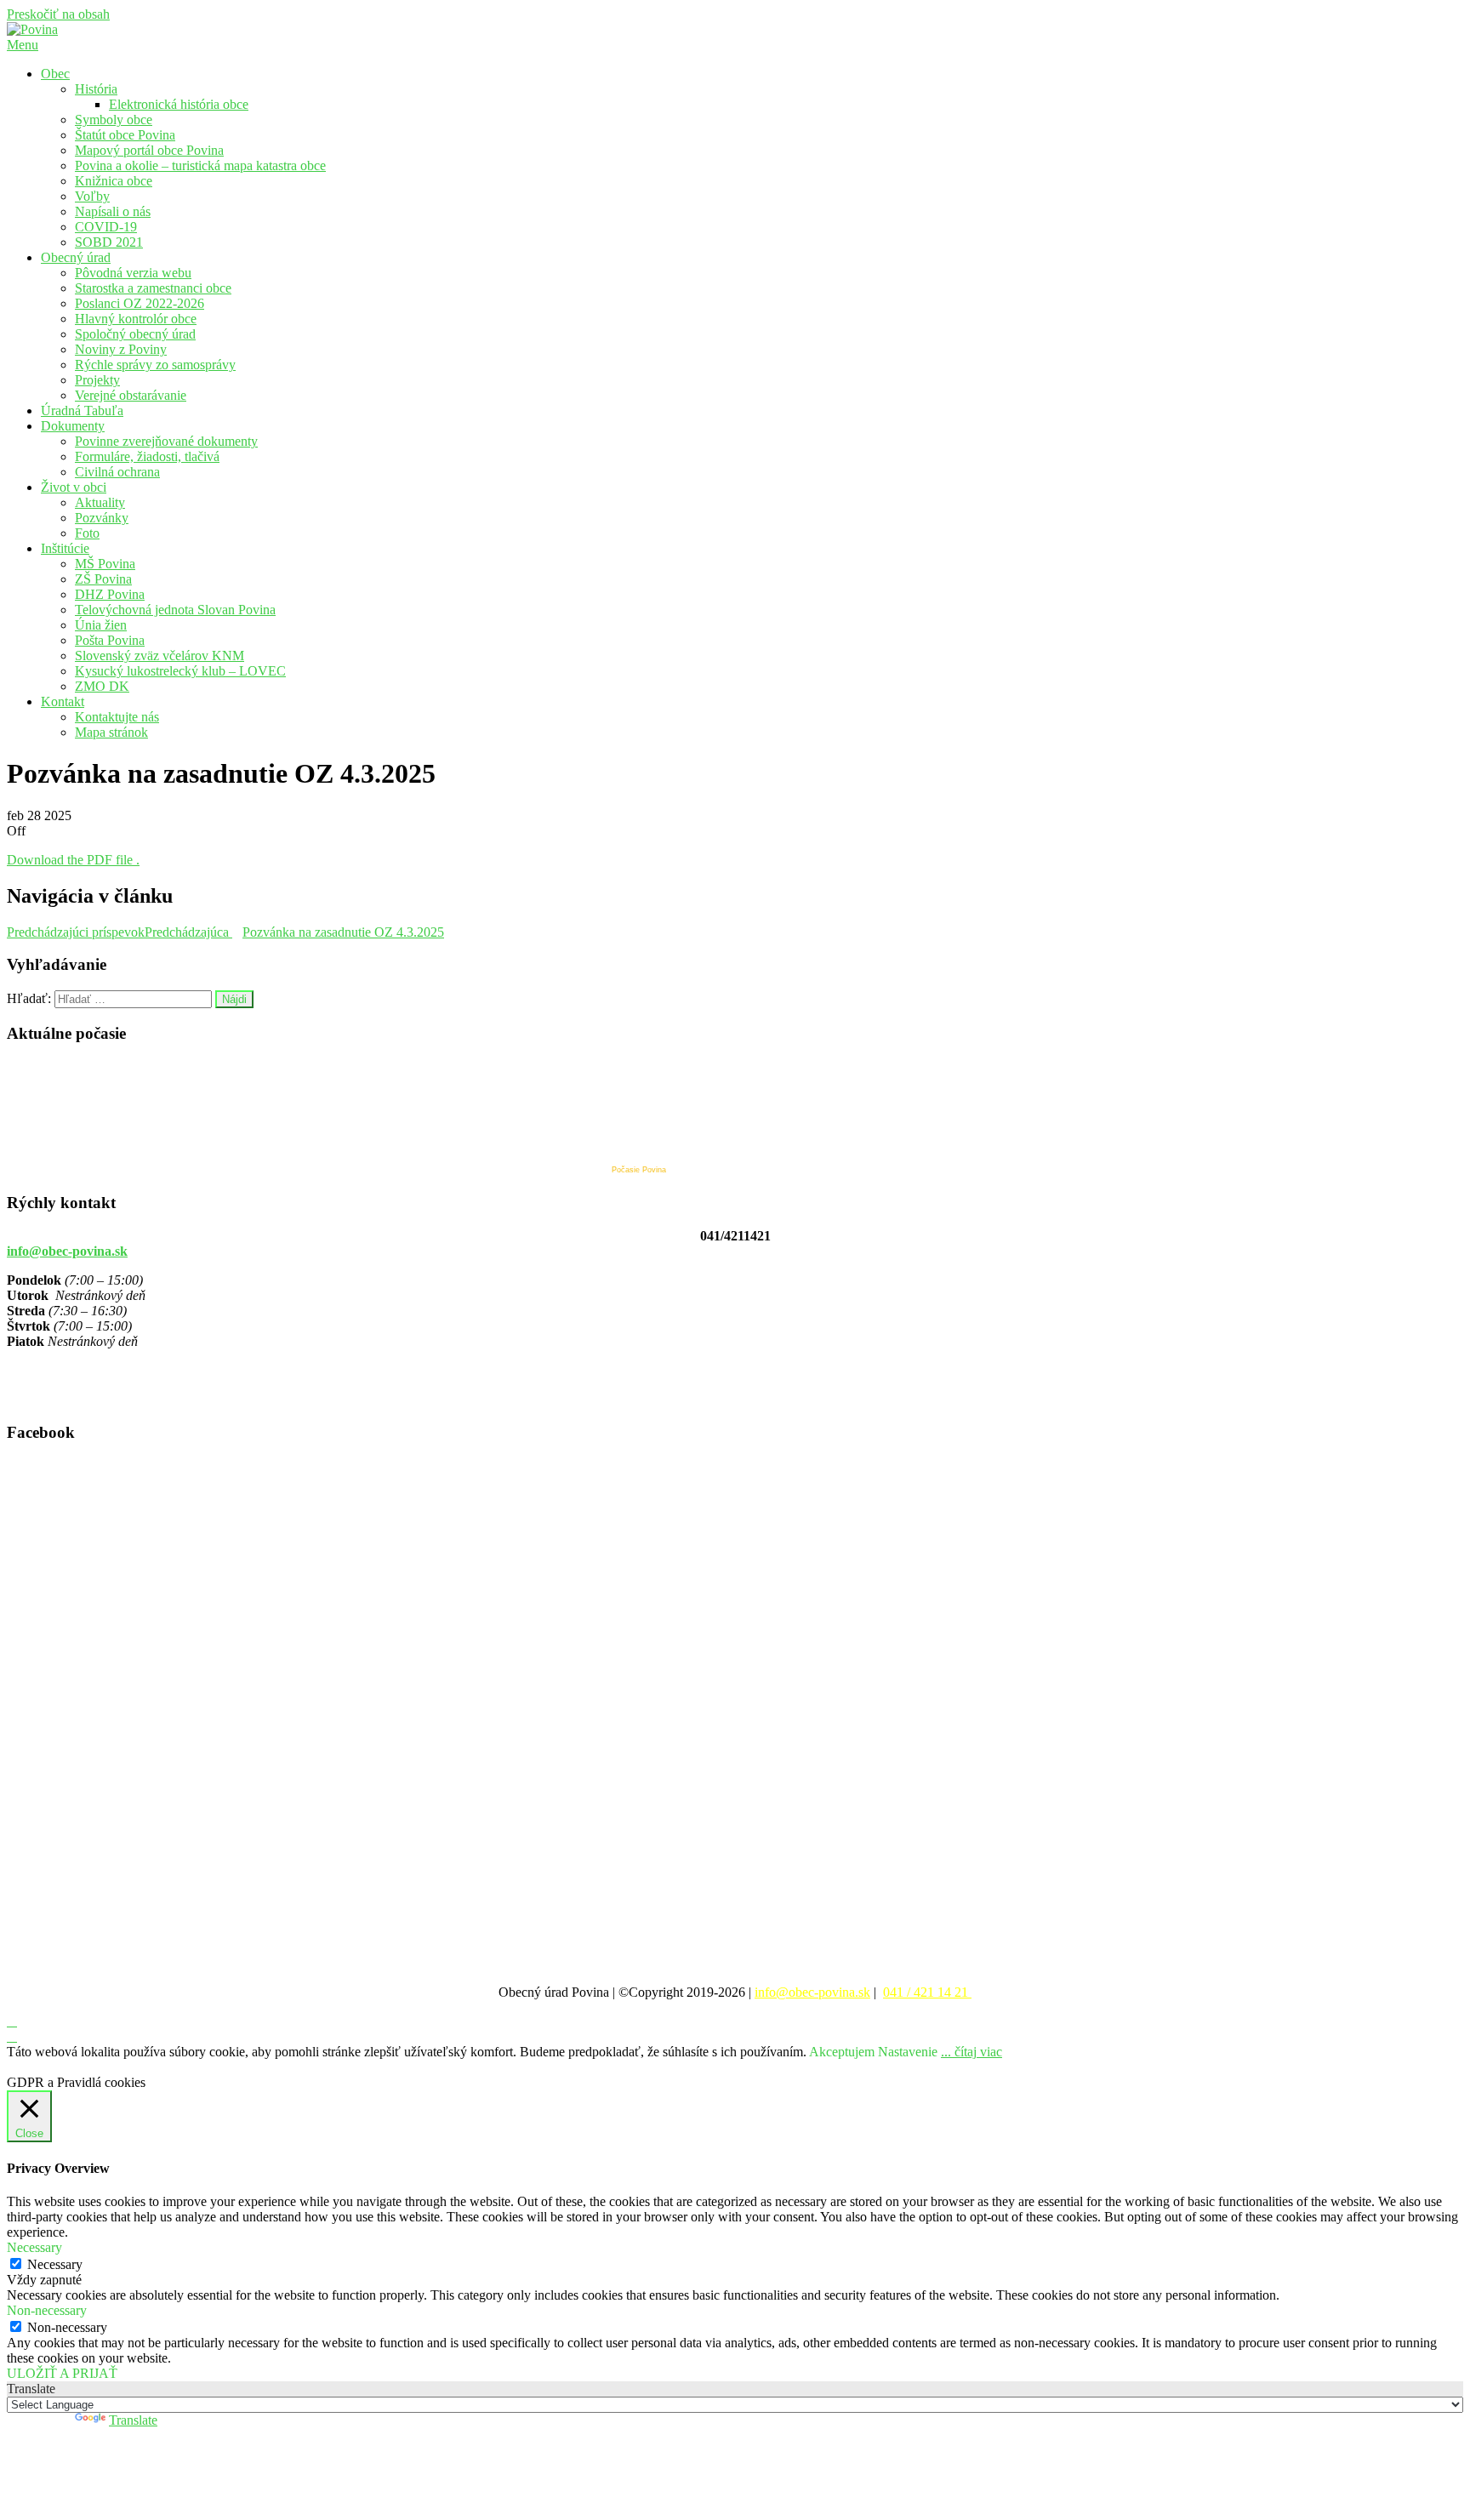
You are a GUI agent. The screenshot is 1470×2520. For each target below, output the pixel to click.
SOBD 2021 (109, 242)
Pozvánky (102, 518)
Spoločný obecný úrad (135, 334)
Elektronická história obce (179, 104)
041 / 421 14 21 (927, 1992)
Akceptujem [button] (842, 2052)
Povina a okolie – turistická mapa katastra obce (200, 165)
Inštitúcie (65, 548)
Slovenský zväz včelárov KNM (160, 656)
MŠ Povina (105, 564)
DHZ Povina (110, 594)
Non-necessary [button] (47, 2310)
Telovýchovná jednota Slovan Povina (175, 610)
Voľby (92, 196)
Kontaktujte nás (117, 717)
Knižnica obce (114, 181)
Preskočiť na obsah (58, 14)
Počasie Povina (639, 1170)
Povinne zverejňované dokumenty (166, 441)
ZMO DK (102, 686)
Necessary (55, 2264)
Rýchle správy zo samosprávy (155, 365)
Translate (133, 2420)
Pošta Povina (110, 640)
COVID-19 (106, 227)
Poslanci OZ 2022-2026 (140, 303)
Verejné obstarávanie (131, 395)
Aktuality (100, 502)
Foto (87, 533)
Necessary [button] (34, 2247)
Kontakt (63, 701)
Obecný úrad (76, 257)
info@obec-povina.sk (67, 1251)
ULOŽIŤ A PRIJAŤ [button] (62, 2373)
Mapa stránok (111, 732)
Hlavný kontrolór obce (136, 319)
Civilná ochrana (117, 472)
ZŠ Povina (103, 579)
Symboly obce (114, 120)
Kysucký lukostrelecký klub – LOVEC (180, 671)
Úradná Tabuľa (82, 410)
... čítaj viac (971, 2052)
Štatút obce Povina (125, 135)
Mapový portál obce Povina (149, 150)
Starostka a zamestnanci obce (153, 288)
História (96, 89)
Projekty (97, 380)
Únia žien (101, 625)
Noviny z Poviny (121, 349)
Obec (55, 74)
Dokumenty (73, 426)
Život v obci (74, 487)
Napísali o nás (113, 211)
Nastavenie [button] (908, 2052)
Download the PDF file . (73, 860)
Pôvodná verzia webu (133, 273)
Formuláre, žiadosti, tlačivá (147, 456)
